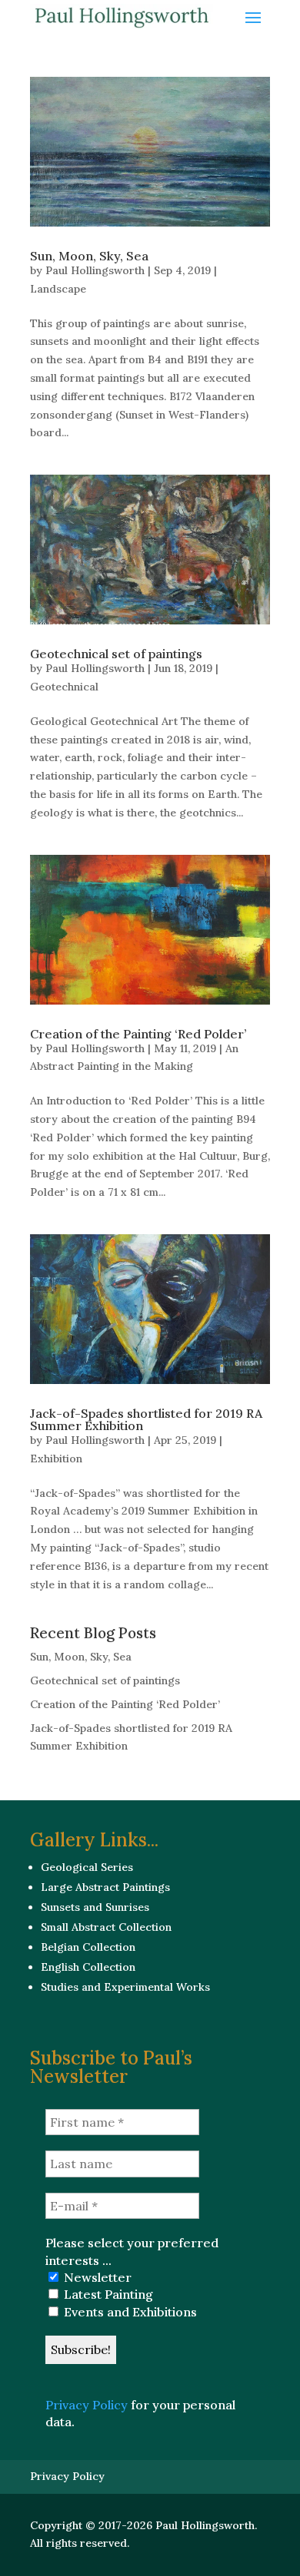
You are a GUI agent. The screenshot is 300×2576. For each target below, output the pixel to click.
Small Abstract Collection (106, 1927)
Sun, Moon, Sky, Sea (89, 256)
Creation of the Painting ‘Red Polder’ (138, 1034)
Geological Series (87, 1867)
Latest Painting (107, 2294)
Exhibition (56, 1459)
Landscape (58, 289)
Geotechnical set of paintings (116, 654)
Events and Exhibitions (129, 2312)
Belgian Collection (88, 1947)
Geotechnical (64, 687)
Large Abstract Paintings (105, 1887)
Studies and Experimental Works (125, 1987)
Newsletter (96, 2277)
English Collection (88, 1967)
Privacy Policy (87, 2405)
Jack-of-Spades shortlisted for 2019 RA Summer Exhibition (146, 1419)
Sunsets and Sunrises (95, 1907)
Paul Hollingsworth (95, 270)
